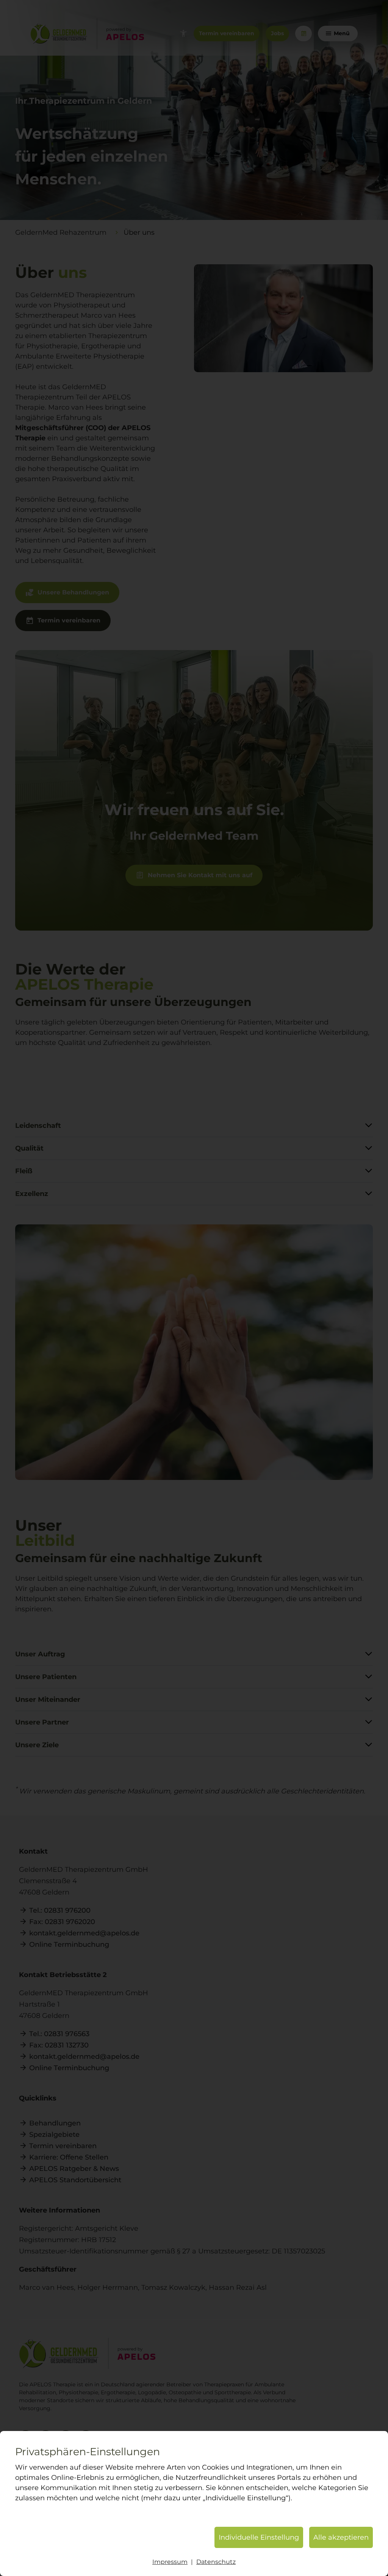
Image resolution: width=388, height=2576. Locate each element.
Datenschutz (216, 2562)
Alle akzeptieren (341, 2537)
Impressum (170, 2562)
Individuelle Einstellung (259, 2537)
